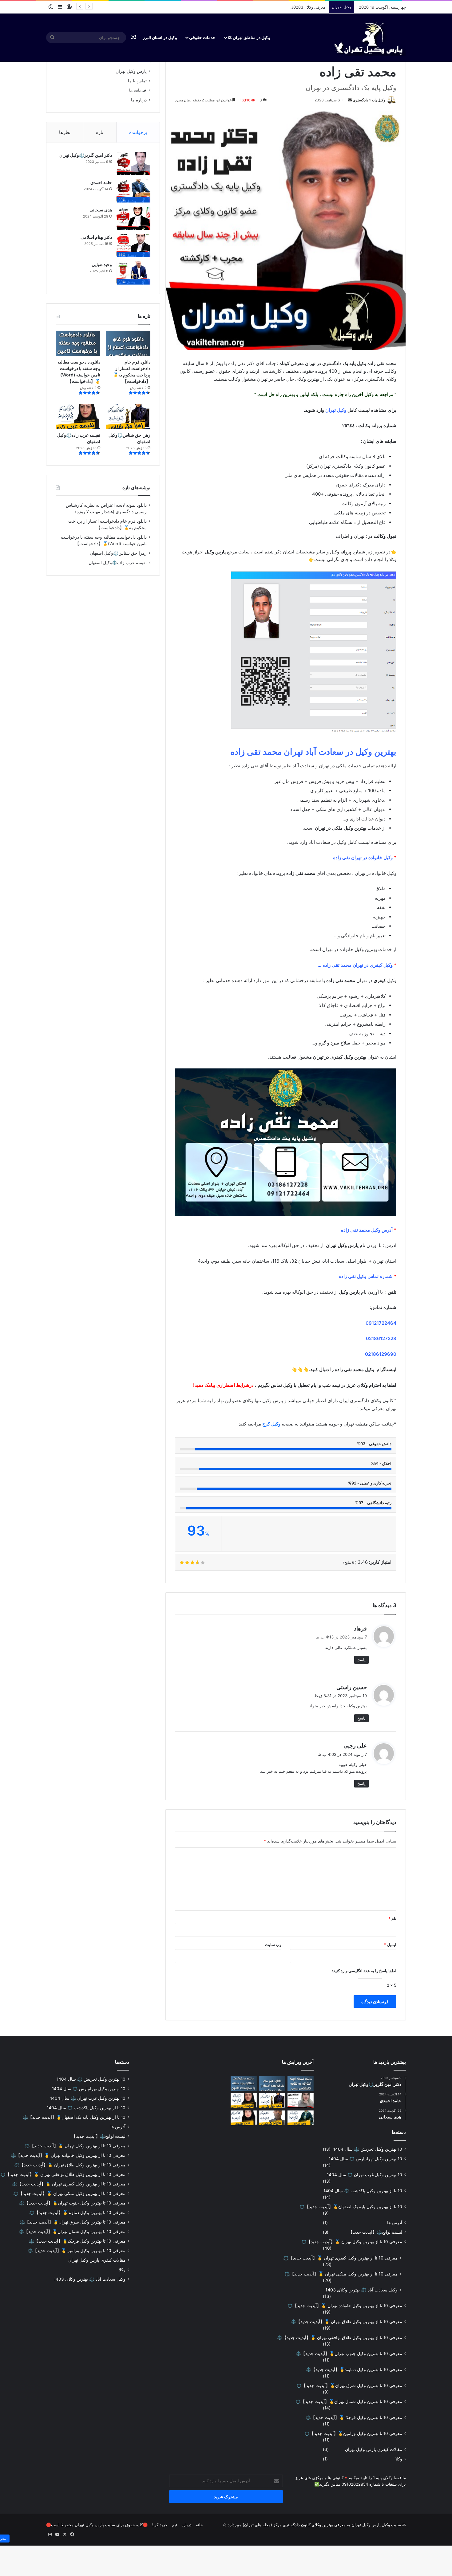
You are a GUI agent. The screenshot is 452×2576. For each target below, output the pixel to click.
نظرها (65, 132)
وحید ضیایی (102, 264)
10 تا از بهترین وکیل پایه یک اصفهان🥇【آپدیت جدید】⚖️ (351, 2207)
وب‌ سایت (273, 1945)
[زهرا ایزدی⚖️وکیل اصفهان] (301, 2118)
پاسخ (361, 1660)
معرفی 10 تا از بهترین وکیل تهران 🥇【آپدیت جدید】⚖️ (352, 2242)
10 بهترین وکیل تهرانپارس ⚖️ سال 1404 (365, 2159)
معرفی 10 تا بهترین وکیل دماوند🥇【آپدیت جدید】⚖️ (354, 2370)
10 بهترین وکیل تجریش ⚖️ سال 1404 (368, 2149)
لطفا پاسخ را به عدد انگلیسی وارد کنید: (364, 1971)
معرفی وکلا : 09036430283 (301, 7)
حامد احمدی (101, 182)
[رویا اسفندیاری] (301, 2101)
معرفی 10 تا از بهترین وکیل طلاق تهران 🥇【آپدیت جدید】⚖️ (347, 2322)
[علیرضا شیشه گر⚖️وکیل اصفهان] (272, 2118)
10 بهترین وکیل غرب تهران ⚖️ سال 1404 (365, 2175)
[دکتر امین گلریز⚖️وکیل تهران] (133, 164)
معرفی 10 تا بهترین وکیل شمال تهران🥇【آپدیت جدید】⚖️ (349, 2401)
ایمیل (390, 1945)
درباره (186, 2525)
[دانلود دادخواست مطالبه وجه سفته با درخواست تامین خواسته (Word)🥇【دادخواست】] (78, 343)
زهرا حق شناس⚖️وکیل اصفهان (118, 553)
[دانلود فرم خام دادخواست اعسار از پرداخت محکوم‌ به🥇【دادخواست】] (128, 343)
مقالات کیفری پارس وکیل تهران (374, 2449)
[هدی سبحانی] (133, 218)
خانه (199, 2525)
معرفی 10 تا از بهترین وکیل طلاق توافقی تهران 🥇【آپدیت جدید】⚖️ (340, 2338)
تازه (100, 132)
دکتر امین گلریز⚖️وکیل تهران (86, 155)
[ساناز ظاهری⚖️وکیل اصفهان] (244, 2118)
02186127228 (381, 1338)
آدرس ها (395, 2223)
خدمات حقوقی (202, 37)
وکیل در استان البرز (160, 37)
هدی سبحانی (101, 210)
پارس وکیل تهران (131, 71)
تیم (174, 2525)
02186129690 (381, 1354)
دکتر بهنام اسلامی (96, 237)
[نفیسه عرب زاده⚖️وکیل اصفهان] (78, 417)
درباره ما (139, 100)
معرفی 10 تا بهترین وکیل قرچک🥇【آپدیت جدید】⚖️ (354, 2417)
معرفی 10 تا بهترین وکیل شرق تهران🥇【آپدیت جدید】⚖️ (349, 2385)
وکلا (399, 2459)
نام (392, 1918)
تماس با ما (137, 81)
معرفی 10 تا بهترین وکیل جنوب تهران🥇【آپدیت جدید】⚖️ (349, 2354)
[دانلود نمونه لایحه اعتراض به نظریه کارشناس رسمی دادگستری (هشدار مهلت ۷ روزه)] (301, 2083)
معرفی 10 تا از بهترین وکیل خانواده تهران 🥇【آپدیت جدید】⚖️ (345, 2306)
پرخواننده (138, 132)
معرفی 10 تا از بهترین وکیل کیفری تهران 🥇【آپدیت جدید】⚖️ (340, 2258)
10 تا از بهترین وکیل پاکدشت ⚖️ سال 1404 (363, 2191)
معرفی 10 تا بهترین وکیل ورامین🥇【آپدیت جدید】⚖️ (353, 2433)
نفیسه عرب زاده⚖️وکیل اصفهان (118, 563)
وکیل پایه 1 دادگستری (369, 100)
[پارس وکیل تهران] (368, 37)
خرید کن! (160, 2525)
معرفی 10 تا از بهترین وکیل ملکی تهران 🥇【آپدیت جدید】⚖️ (341, 2274)
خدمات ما (138, 90)
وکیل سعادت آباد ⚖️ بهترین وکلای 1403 (361, 2290)
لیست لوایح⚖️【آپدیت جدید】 (375, 2232)
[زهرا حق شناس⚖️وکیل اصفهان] (128, 417)
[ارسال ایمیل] (350, 100)
